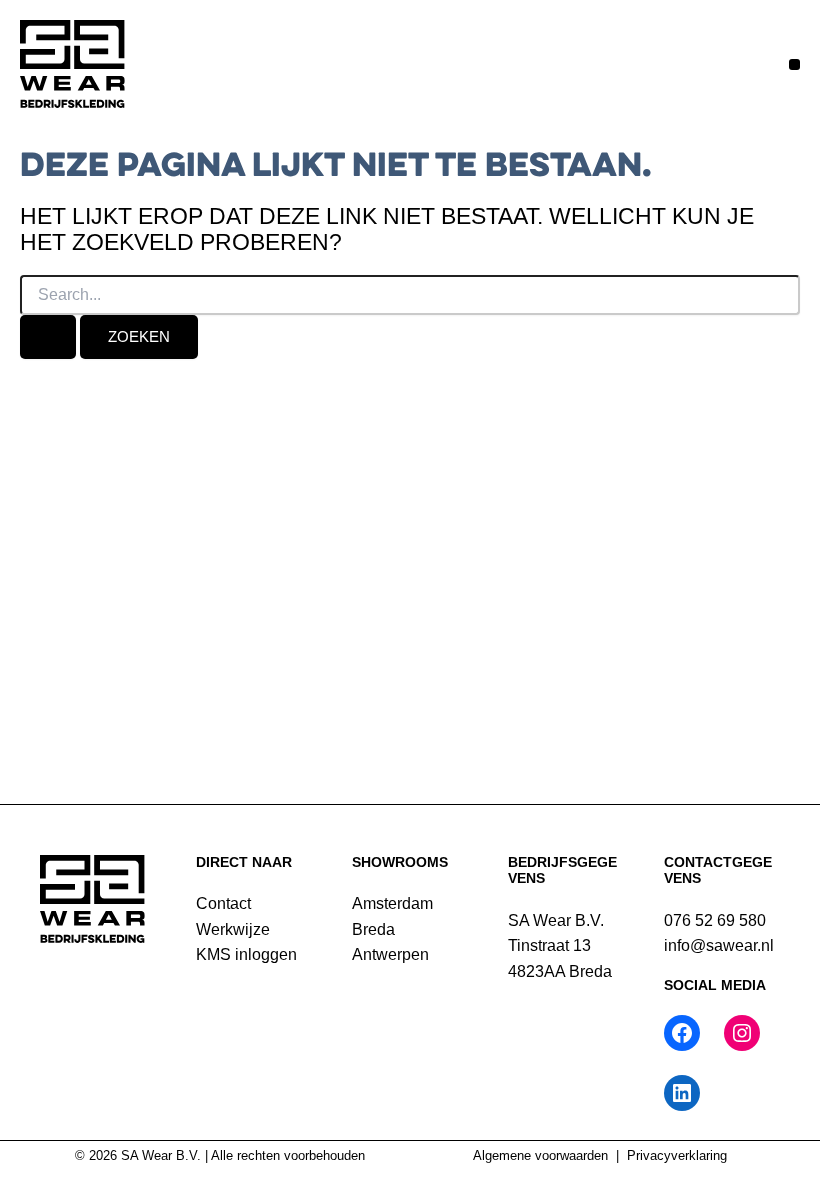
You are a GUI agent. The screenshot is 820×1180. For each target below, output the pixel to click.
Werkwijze (233, 929)
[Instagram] (742, 1033)
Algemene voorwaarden (540, 1155)
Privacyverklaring (677, 1155)
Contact (223, 903)
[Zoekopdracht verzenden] (48, 337)
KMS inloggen (246, 954)
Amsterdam (392, 903)
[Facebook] (682, 1033)
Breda (373, 929)
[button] (794, 64)
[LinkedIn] (682, 1093)
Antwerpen (390, 954)
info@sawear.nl (719, 945)
